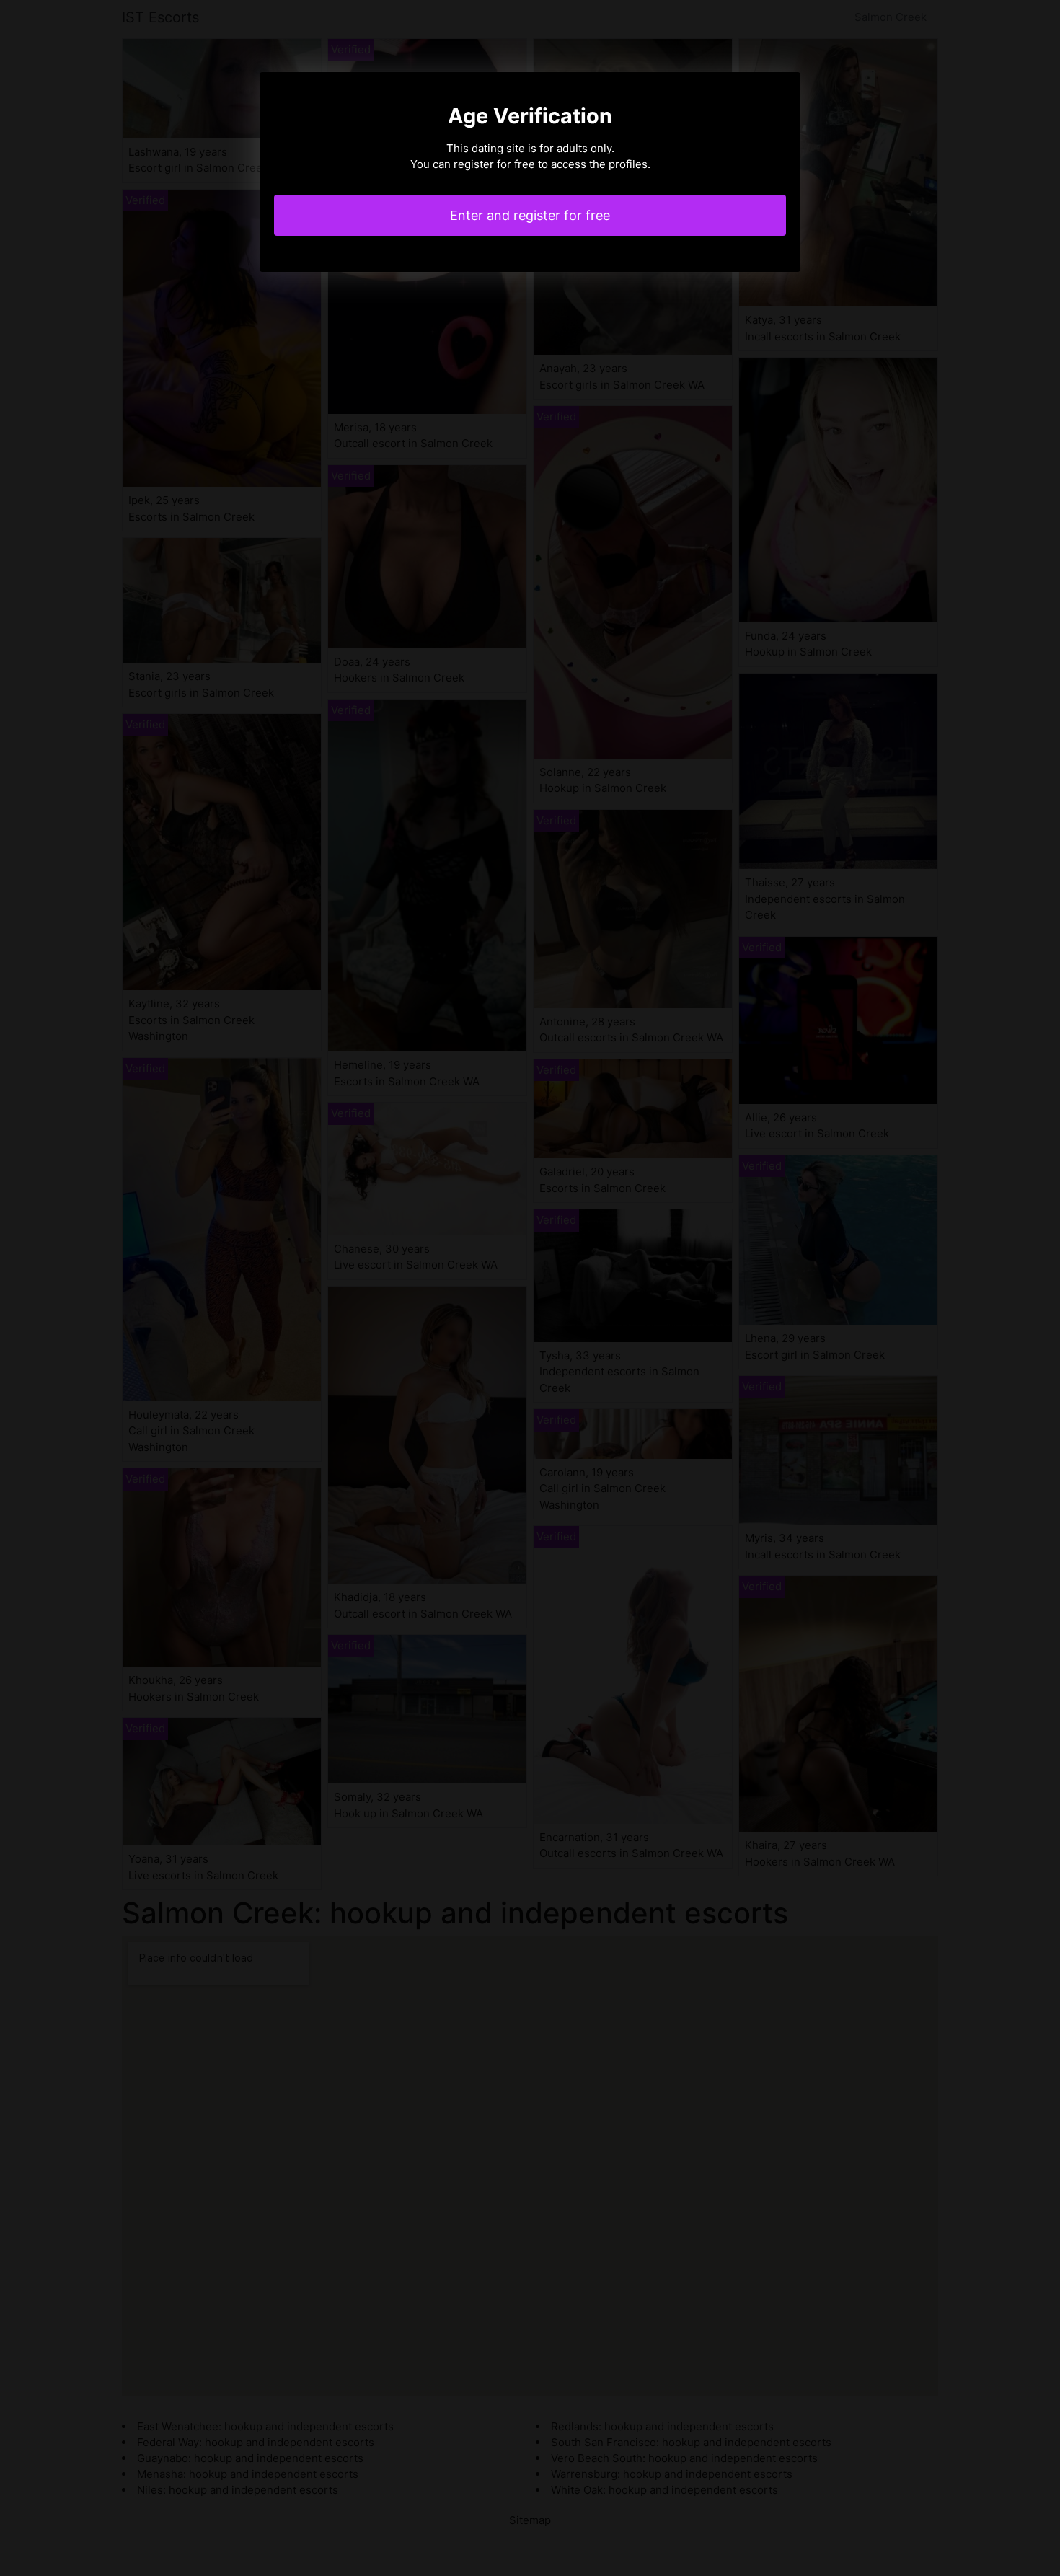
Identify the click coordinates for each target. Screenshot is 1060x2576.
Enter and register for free (530, 215)
